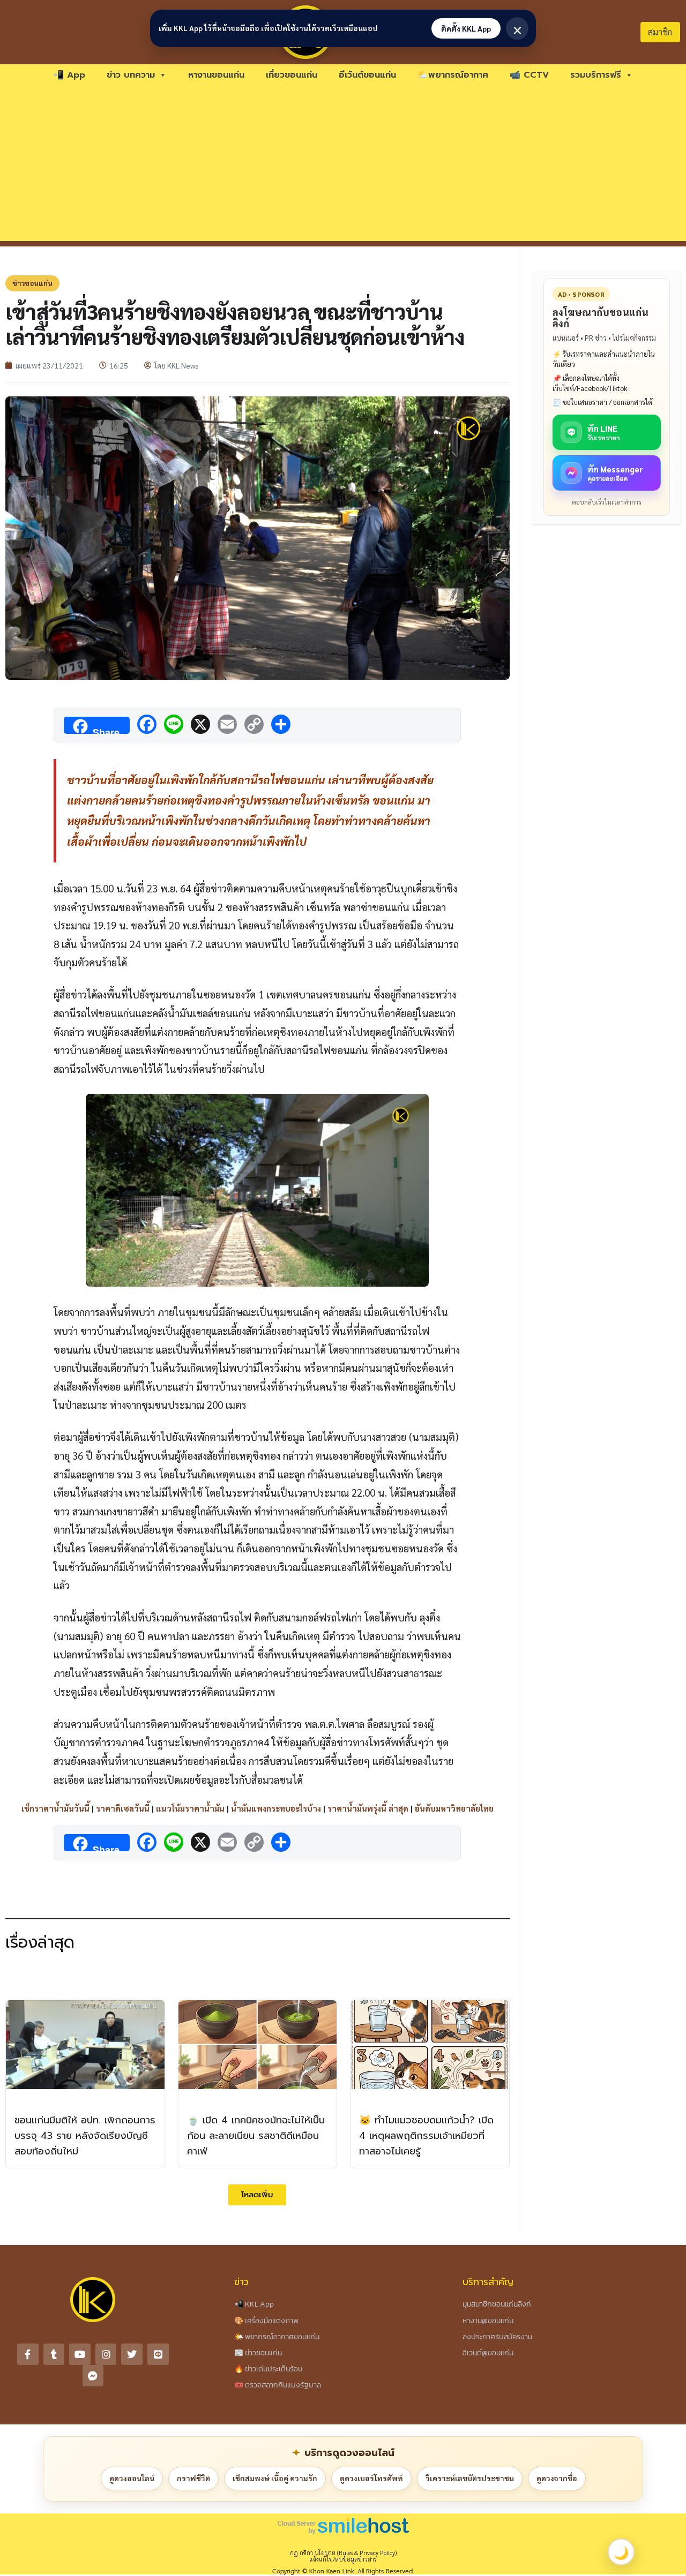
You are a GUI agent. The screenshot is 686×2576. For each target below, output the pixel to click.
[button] (257, 2195)
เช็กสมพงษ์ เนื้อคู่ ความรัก (275, 2478)
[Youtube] (80, 2354)
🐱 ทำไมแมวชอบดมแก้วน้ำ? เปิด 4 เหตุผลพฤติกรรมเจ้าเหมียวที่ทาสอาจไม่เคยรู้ (426, 2136)
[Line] (158, 2354)
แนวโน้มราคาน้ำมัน (190, 1808)
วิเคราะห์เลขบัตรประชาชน (470, 2478)
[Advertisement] (343, 166)
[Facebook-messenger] (93, 2376)
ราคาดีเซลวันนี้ (123, 1808)
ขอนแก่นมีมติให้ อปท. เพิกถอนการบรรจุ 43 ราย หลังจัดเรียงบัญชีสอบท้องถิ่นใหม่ (85, 2136)
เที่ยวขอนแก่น (292, 75)
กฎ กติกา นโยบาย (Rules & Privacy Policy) (343, 2553)
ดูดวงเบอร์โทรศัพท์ (371, 2478)
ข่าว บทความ (131, 75)
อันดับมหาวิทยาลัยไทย (454, 1808)
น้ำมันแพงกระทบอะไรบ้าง (276, 1808)
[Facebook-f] (28, 2354)
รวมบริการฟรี (596, 75)
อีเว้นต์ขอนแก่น (367, 75)
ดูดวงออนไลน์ (132, 2478)
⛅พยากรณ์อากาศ (453, 75)
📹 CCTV (529, 75)
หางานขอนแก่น (216, 75)
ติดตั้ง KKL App (466, 28)
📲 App (69, 75)
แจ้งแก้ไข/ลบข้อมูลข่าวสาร (343, 2559)
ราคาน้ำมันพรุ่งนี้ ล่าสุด (368, 1808)
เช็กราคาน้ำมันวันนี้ (55, 1808)
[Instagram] (106, 2354)
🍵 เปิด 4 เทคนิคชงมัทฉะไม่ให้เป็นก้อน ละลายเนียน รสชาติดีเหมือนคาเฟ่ (256, 2136)
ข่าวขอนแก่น (32, 283)
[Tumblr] (54, 2354)
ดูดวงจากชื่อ (557, 2478)
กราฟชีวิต (193, 2478)
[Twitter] (132, 2354)
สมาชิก (660, 32)
